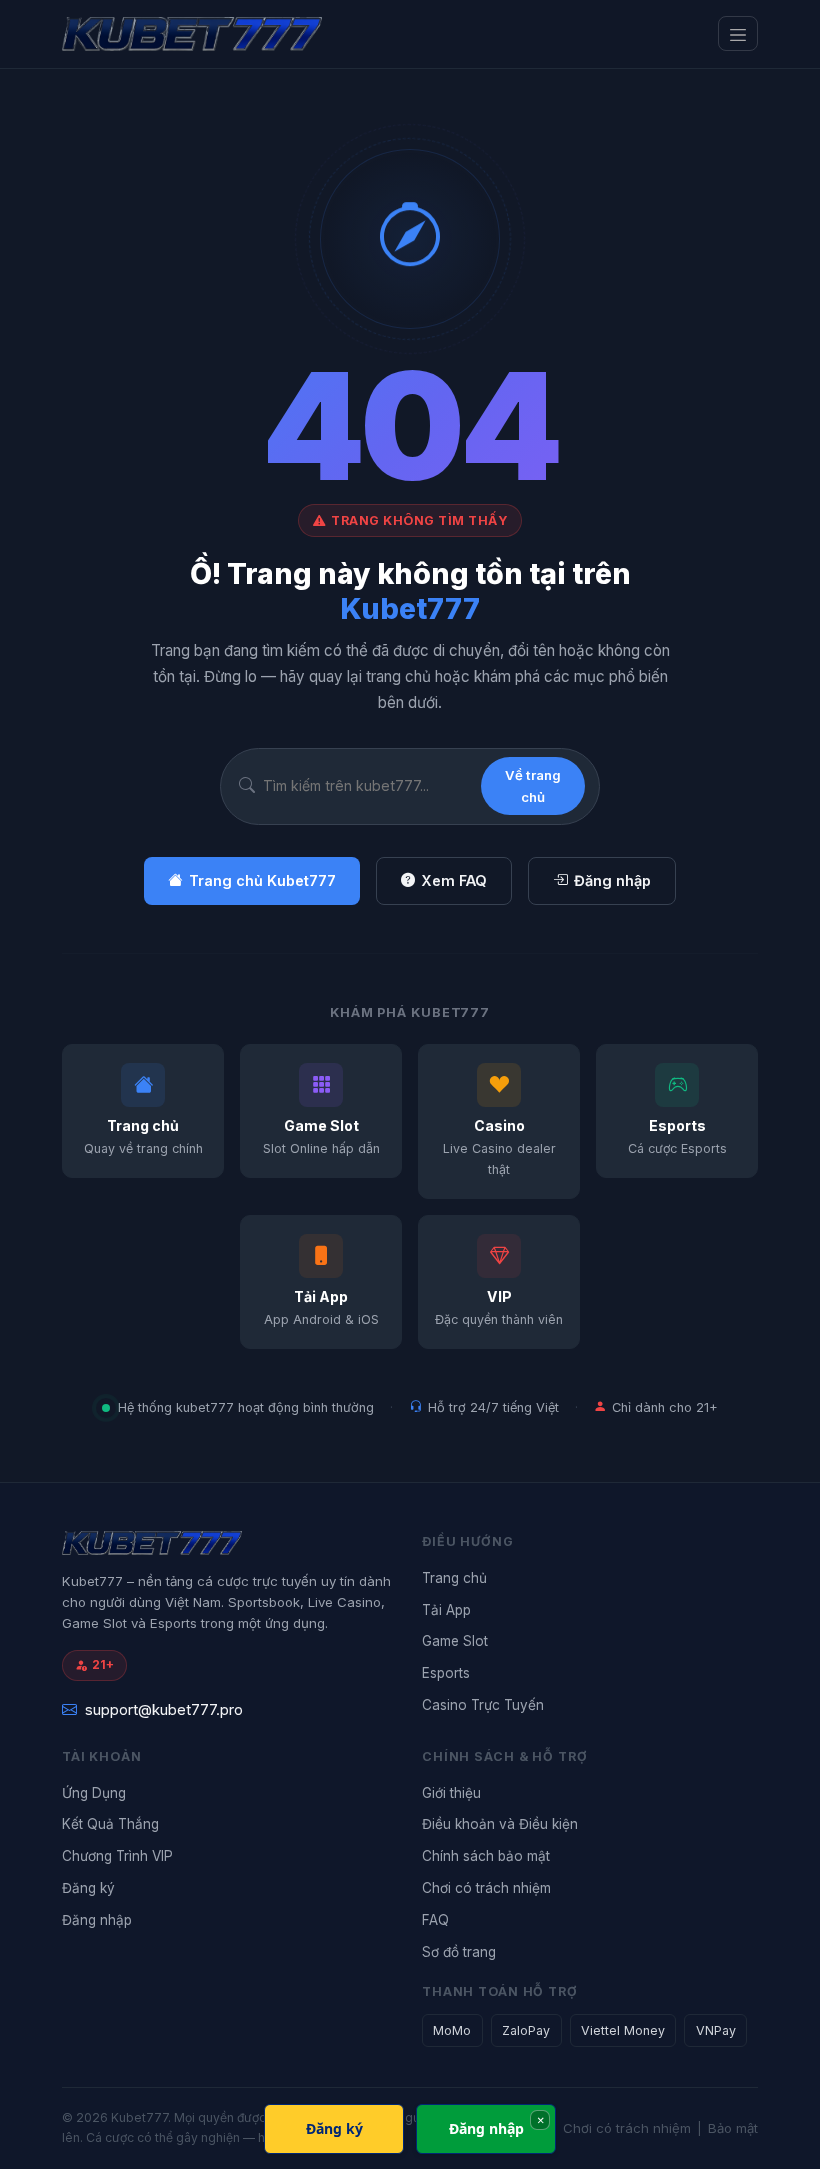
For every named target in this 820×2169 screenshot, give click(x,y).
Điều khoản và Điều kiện (500, 1824)
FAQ (435, 1920)
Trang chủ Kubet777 (262, 880)
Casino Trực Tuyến (483, 1705)
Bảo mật (733, 2128)
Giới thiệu (451, 1793)
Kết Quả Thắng (110, 1824)
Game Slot (455, 1641)
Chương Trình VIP (117, 1856)
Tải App (446, 1610)
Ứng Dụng (94, 1793)
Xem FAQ (454, 880)
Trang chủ (454, 1578)
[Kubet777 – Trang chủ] (232, 34)
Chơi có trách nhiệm (486, 1888)
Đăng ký (88, 1888)
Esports (446, 1673)
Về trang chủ (533, 786)
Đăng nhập (612, 880)
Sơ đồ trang (459, 1952)
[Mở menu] (738, 33)
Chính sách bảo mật (486, 1856)
